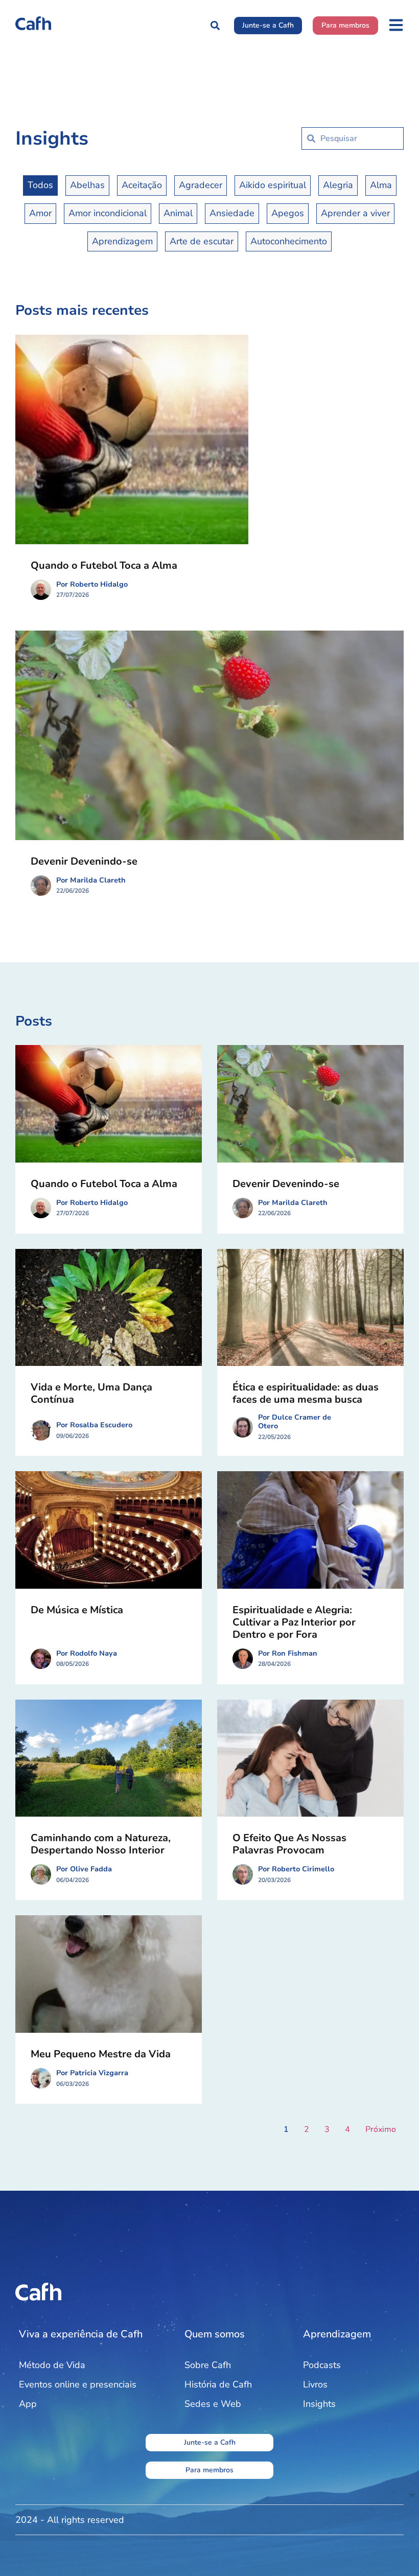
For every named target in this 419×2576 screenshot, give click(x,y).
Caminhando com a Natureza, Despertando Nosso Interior (101, 1844)
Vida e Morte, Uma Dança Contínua (91, 1393)
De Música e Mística (77, 1610)
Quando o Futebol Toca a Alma (104, 565)
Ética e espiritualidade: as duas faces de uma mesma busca (306, 1393)
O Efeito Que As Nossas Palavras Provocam (289, 1844)
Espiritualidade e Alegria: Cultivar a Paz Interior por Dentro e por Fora (294, 1622)
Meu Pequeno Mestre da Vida (101, 2054)
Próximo (381, 2129)
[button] (215, 25)
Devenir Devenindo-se (84, 861)
